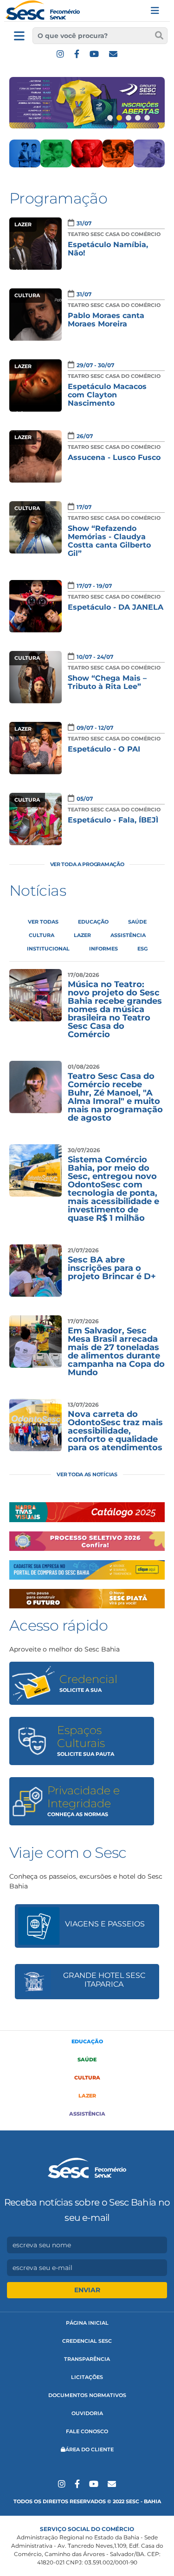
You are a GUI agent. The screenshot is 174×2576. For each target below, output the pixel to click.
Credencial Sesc (87, 2341)
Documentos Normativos (87, 2395)
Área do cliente (90, 2449)
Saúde (87, 2060)
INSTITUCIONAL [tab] (48, 949)
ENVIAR (87, 2290)
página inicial (87, 2323)
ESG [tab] (142, 949)
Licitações (87, 2377)
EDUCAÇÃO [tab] (93, 922)
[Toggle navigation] (155, 11)
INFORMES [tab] (103, 949)
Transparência (87, 2359)
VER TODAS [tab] (43, 922)
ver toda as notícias (87, 1474)
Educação (87, 2041)
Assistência (87, 2114)
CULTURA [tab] (42, 935)
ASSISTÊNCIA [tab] (128, 935)
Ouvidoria (87, 2413)
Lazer (87, 2096)
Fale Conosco (87, 2431)
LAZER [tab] (82, 935)
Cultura (87, 2078)
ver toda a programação (87, 864)
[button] (110, 118)
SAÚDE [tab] (137, 922)
